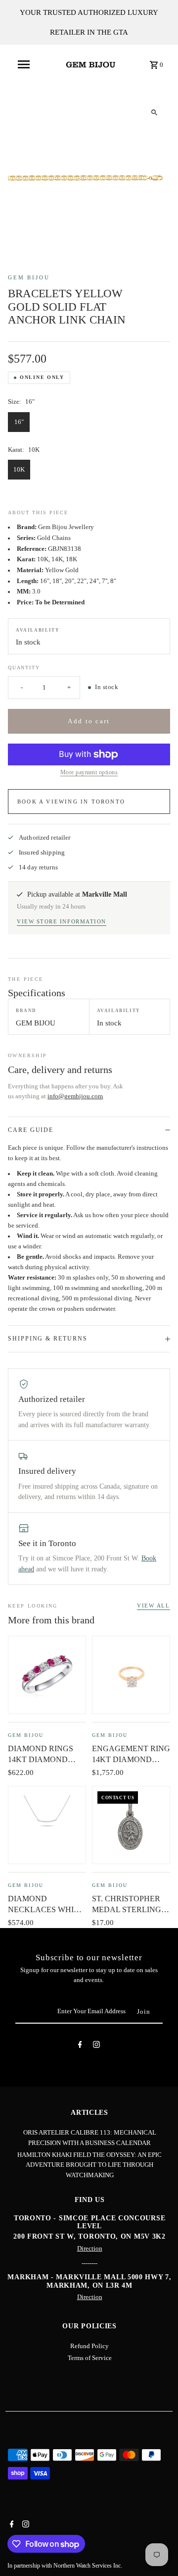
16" (19, 422)
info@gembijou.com (75, 1096)
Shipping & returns (48, 1339)
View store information (62, 921)
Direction (90, 2249)
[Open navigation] (24, 64)
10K (19, 470)
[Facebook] (80, 2046)
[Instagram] (96, 2046)
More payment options (89, 772)
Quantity (24, 668)
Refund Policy (89, 2346)
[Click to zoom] (154, 112)
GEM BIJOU (29, 277)
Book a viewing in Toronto (71, 802)
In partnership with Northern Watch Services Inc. (65, 2566)
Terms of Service (90, 2358)
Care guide (31, 1130)
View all (154, 1606)
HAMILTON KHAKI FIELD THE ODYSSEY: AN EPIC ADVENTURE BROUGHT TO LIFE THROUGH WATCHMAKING (89, 2165)
